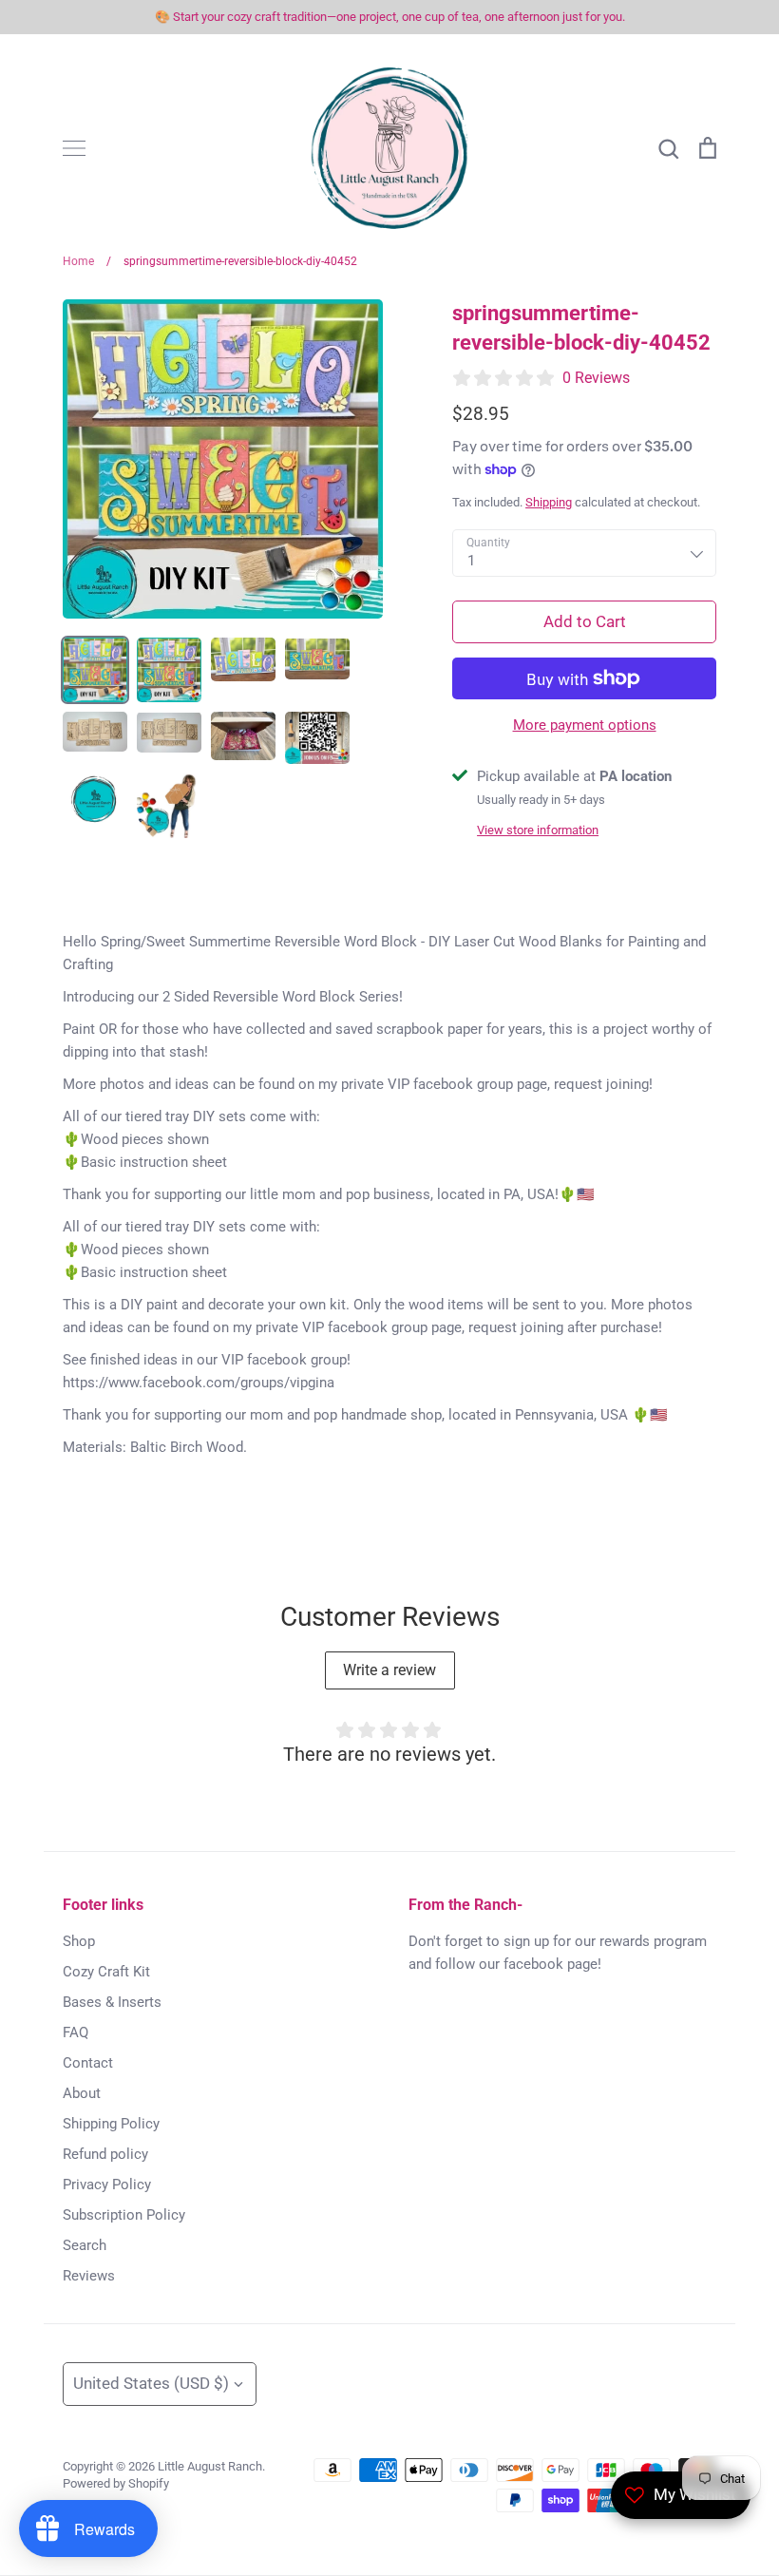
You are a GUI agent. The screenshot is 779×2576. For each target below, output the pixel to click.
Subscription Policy (124, 2215)
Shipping (549, 502)
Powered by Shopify (116, 2483)
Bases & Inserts (112, 2002)
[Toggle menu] (74, 148)
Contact (88, 2063)
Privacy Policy (107, 2185)
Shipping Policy (111, 2124)
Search (85, 2245)
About (82, 2093)
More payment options (585, 725)
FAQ (76, 2032)
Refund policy (105, 2154)
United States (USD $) (151, 2383)
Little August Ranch (210, 2466)
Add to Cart (585, 621)
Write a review (389, 1670)
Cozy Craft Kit (106, 1972)
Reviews (89, 2276)
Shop (79, 1941)
